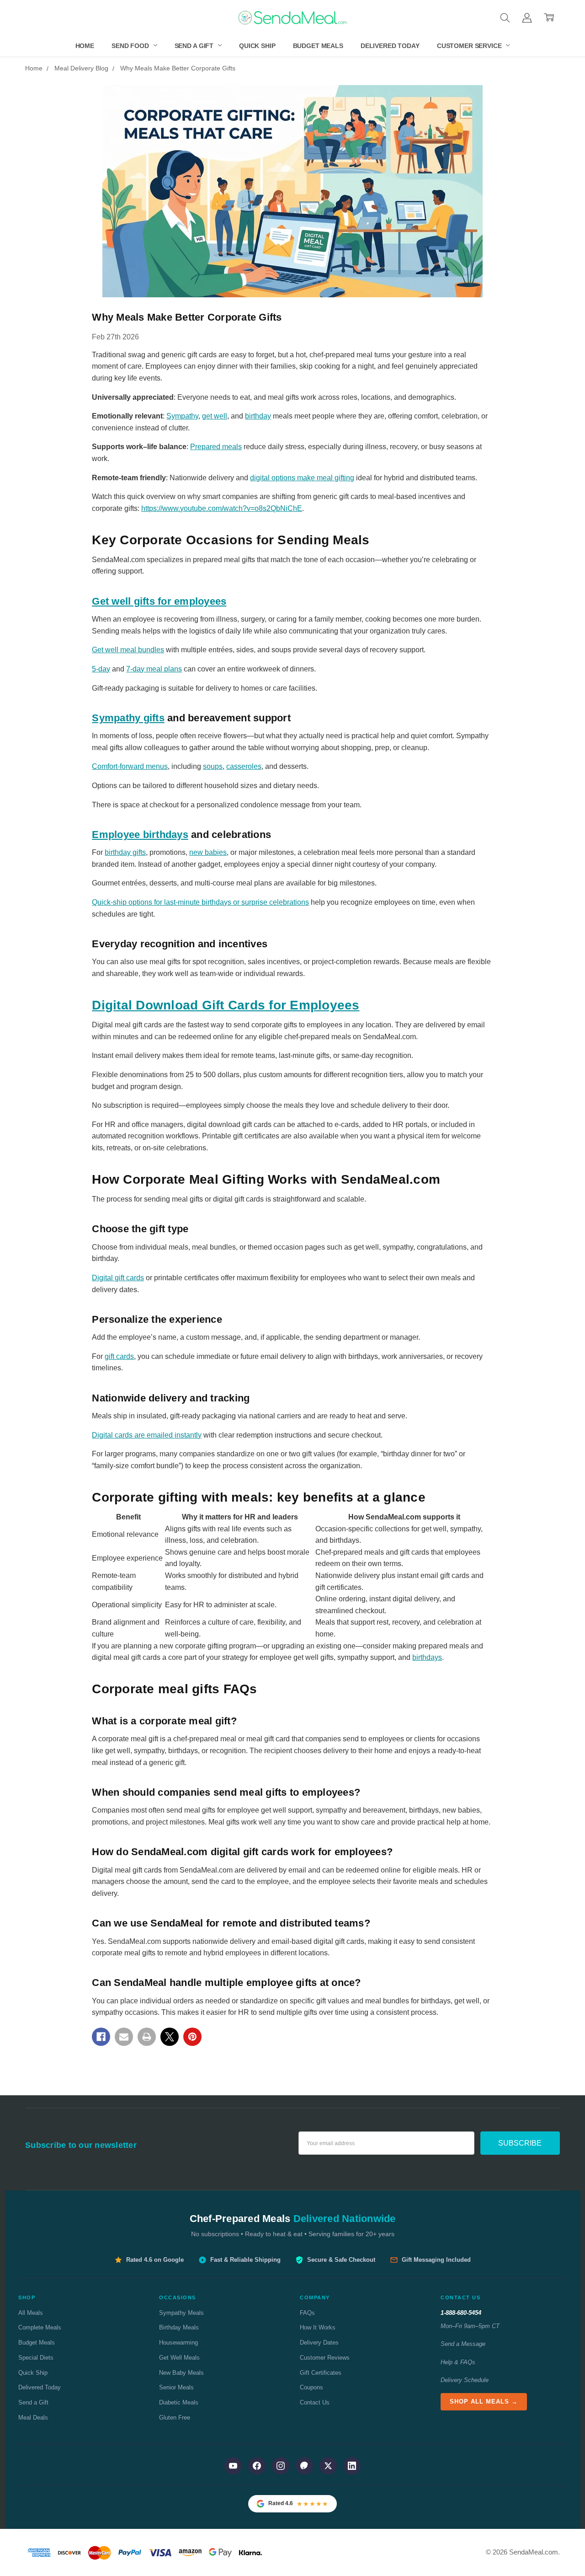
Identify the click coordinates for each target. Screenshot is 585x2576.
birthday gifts (125, 852)
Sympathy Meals (181, 2313)
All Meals (31, 2313)
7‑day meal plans (154, 669)
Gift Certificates (321, 2373)
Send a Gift (195, 46)
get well (215, 416)
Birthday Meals (179, 2327)
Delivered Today (390, 46)
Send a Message (463, 2344)
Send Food (131, 46)
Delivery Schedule (465, 2380)
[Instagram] (281, 2466)
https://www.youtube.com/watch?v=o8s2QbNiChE (222, 508)
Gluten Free (175, 2418)
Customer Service (470, 46)
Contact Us (315, 2402)
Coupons (311, 2387)
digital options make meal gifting (302, 478)
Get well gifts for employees (159, 601)
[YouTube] (233, 2466)
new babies (208, 852)
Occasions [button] (178, 2297)
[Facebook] (101, 2037)
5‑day (101, 669)
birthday (258, 416)
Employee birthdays (140, 835)
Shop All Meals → (484, 2402)
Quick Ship (257, 46)
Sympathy (182, 416)
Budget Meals (318, 46)
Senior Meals (176, 2387)
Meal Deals (33, 2418)
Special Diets (36, 2358)
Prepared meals (216, 447)
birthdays (427, 1657)
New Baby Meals (181, 2373)
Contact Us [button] (460, 2297)
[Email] (124, 2037)
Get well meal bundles (128, 650)
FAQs (307, 2313)
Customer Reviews (325, 2358)
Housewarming (178, 2343)
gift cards (119, 1356)
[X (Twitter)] (328, 2466)
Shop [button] (27, 2297)
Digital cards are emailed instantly (147, 1435)
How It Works (318, 2327)
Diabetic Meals (179, 2402)
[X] (170, 2037)
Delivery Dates (319, 2343)
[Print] (147, 2037)
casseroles (244, 766)
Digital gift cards (118, 1278)
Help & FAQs (458, 2362)
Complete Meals (40, 2327)
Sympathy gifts (128, 718)
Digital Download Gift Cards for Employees (226, 1005)
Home (85, 46)
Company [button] (315, 2297)
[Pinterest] (192, 2037)
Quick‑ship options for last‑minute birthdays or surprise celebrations (200, 902)
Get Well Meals (179, 2358)
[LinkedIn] (352, 2466)
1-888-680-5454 (461, 2313)
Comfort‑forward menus (130, 766)
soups (213, 766)
